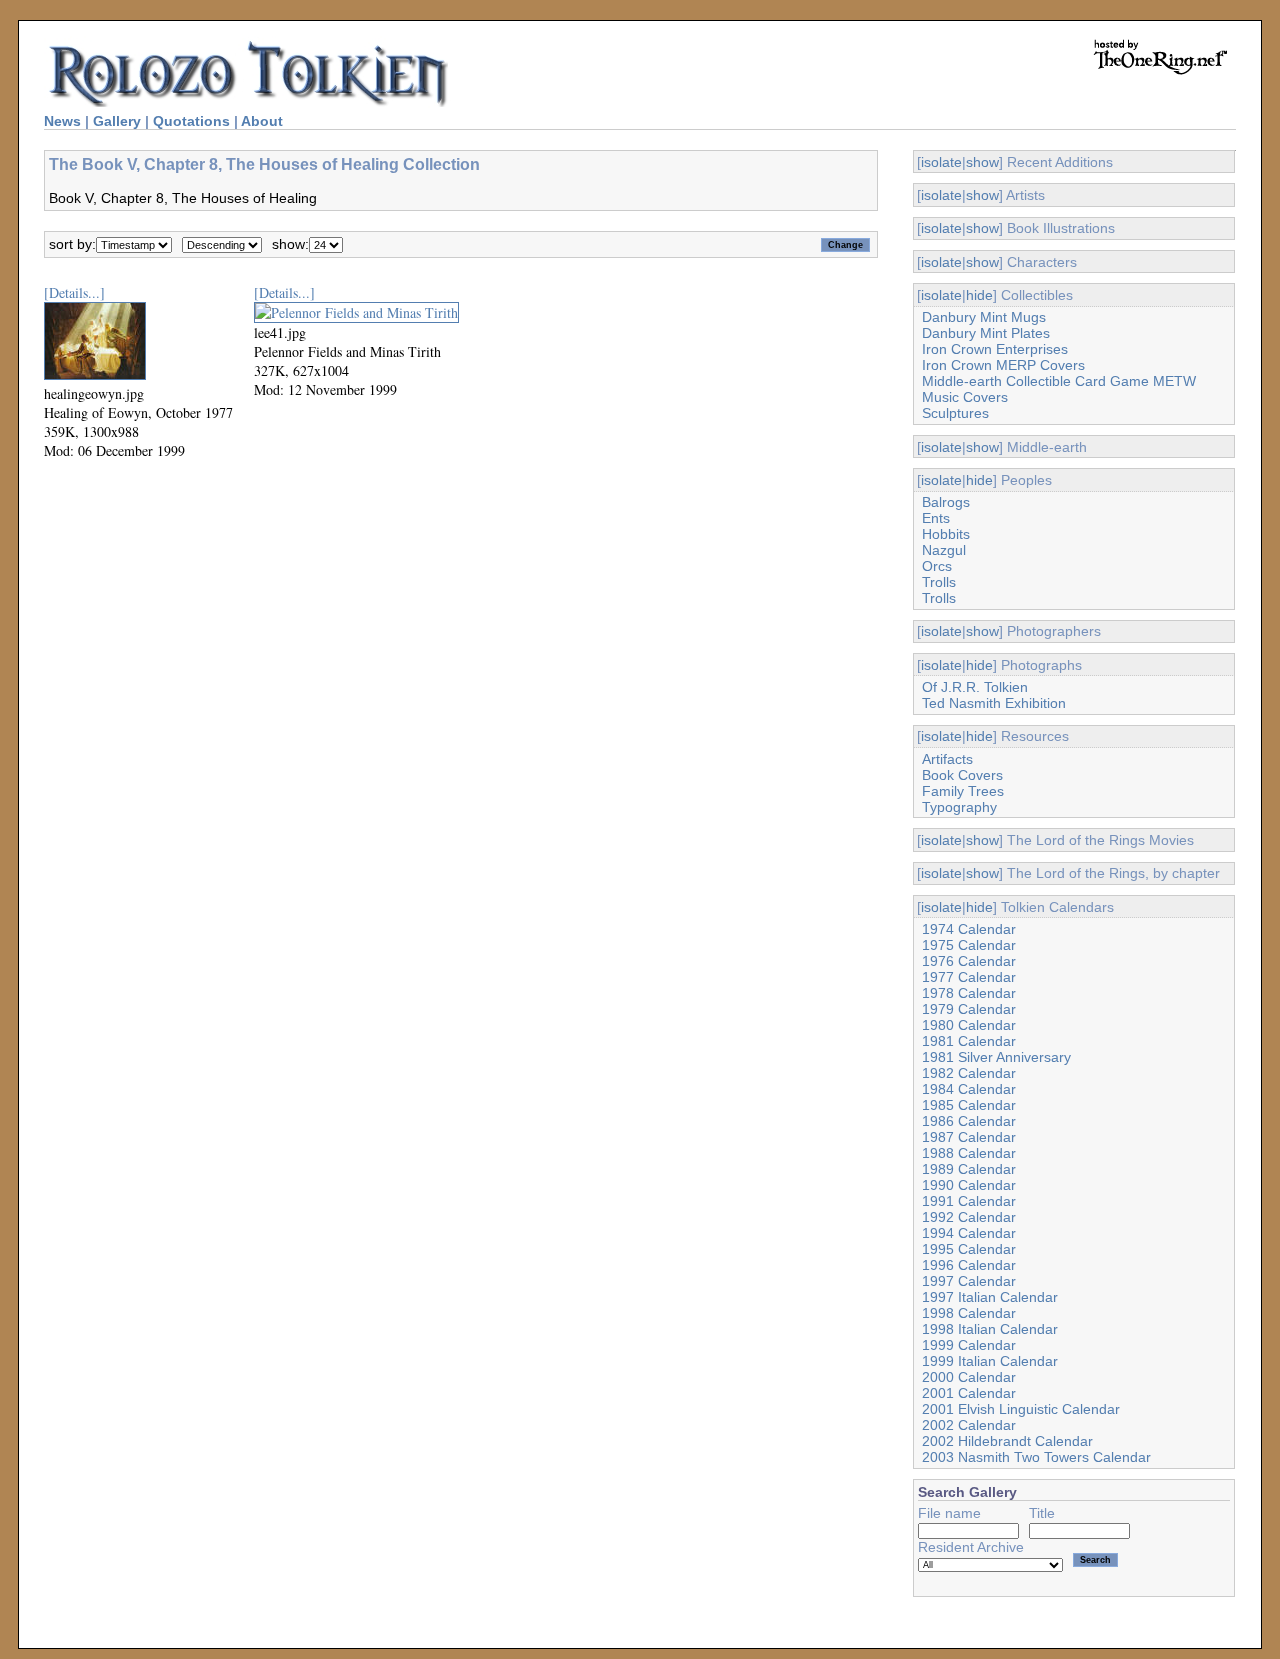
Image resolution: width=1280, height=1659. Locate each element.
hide (979, 295)
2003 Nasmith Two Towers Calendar (1036, 1457)
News (62, 121)
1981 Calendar (969, 1041)
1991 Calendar (969, 1201)
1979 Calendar (969, 1009)
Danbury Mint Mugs (984, 317)
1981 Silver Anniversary (996, 1057)
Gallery (117, 121)
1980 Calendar (969, 1025)
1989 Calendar (969, 1169)
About (262, 121)
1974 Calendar (969, 929)
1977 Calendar (969, 977)
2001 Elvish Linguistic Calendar (1021, 1409)
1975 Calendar (969, 945)
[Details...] (74, 292)
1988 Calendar (969, 1153)
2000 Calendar (969, 1377)
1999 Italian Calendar (990, 1361)
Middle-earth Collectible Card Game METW (1059, 381)
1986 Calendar (969, 1121)
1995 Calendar (969, 1249)
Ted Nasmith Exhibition (994, 703)
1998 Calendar (969, 1313)
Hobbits (946, 534)
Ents (936, 518)
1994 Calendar (969, 1233)
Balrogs (946, 502)
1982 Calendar (969, 1073)
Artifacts (947, 759)
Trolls (939, 582)
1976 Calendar (969, 961)
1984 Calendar (969, 1089)
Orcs (937, 566)
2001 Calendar (969, 1393)
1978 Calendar (969, 993)
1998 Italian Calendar (990, 1329)
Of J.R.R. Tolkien (975, 687)
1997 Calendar (969, 1281)
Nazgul (944, 550)
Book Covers (962, 775)
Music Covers (965, 397)
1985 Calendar (969, 1105)
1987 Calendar (969, 1137)
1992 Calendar (969, 1217)
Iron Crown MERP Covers (1003, 365)
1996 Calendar (969, 1265)
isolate (941, 162)
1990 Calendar (969, 1185)
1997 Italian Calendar (990, 1297)
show (982, 162)
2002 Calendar (969, 1425)
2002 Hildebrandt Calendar (1007, 1441)
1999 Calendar (969, 1345)
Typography (959, 807)
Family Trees (963, 791)
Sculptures (955, 413)
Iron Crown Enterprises (995, 349)
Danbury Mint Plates (986, 333)
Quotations (191, 121)
